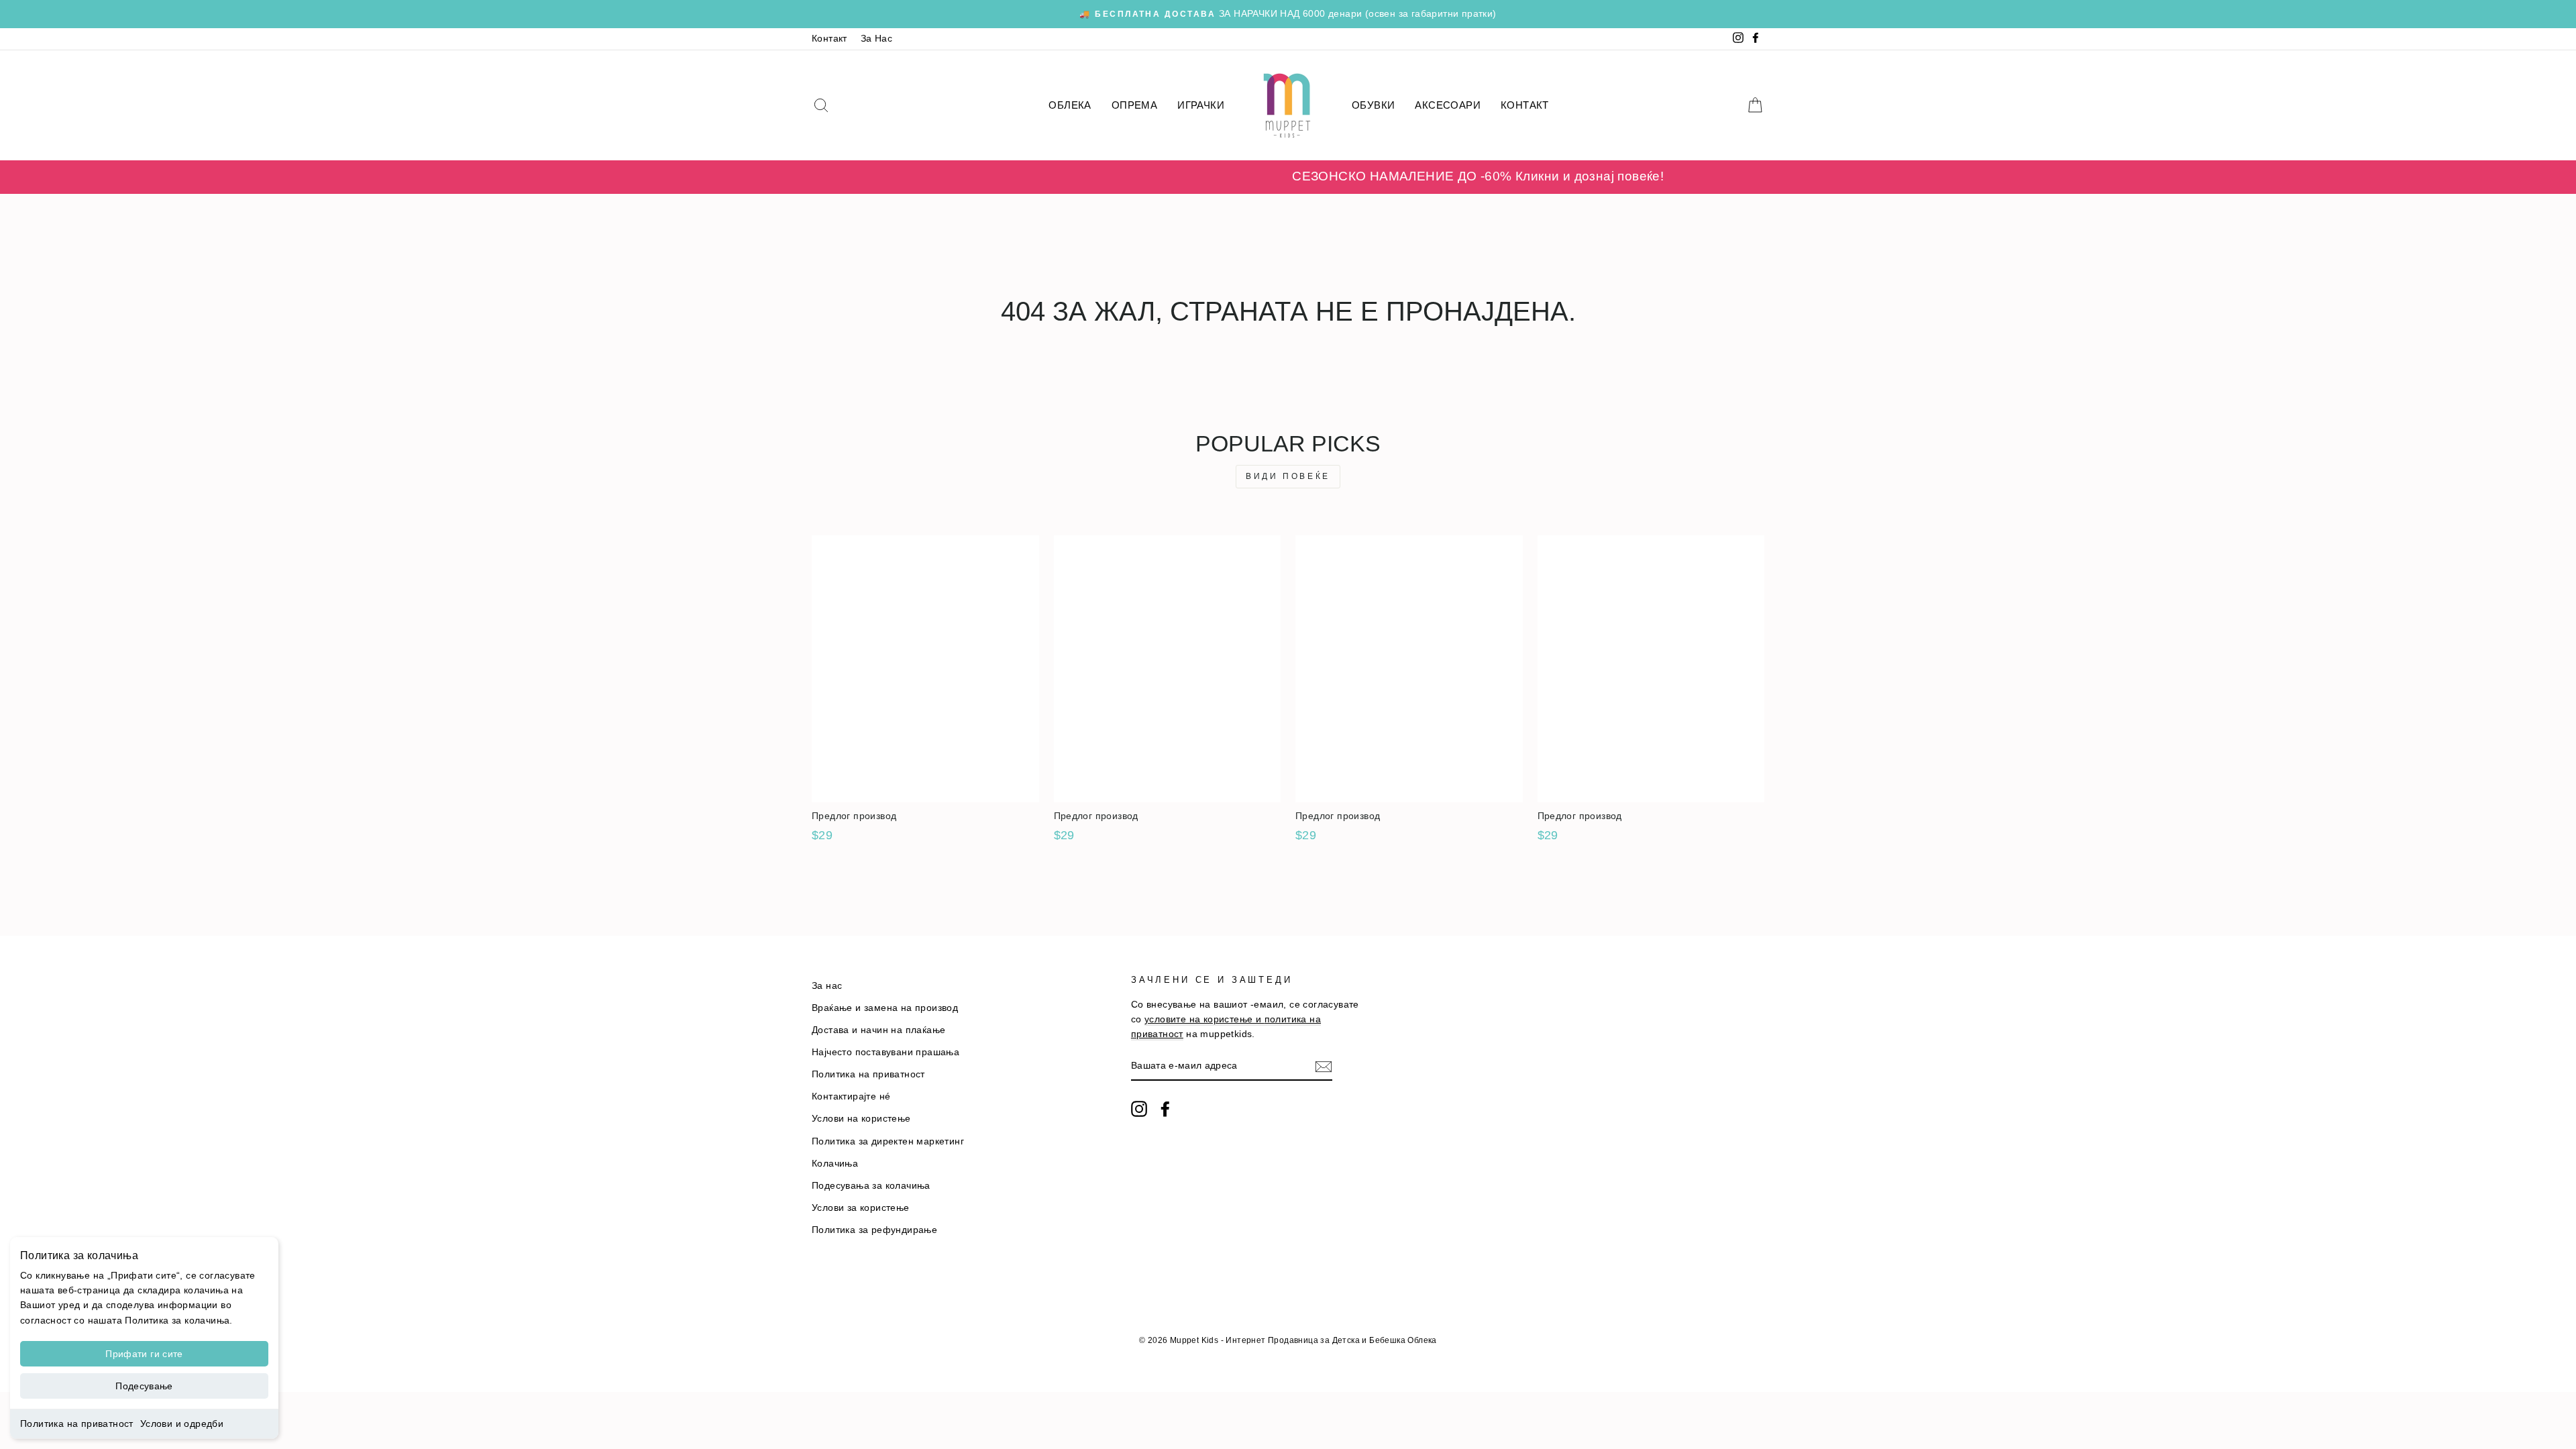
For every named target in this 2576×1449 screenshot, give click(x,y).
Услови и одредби (182, 1424)
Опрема (1134, 105)
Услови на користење (861, 1119)
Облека (1070, 105)
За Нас (876, 39)
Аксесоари (1448, 105)
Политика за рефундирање (874, 1230)
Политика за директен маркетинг (888, 1141)
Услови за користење (861, 1208)
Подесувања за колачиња (871, 1186)
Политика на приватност (77, 1424)
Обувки (1373, 105)
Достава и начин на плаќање (878, 1030)
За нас (827, 986)
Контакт (829, 39)
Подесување (144, 1386)
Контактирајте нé (851, 1096)
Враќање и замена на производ (885, 1008)
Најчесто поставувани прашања (885, 1052)
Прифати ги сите (144, 1354)
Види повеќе (1288, 476)
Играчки (1201, 105)
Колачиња (835, 1164)
